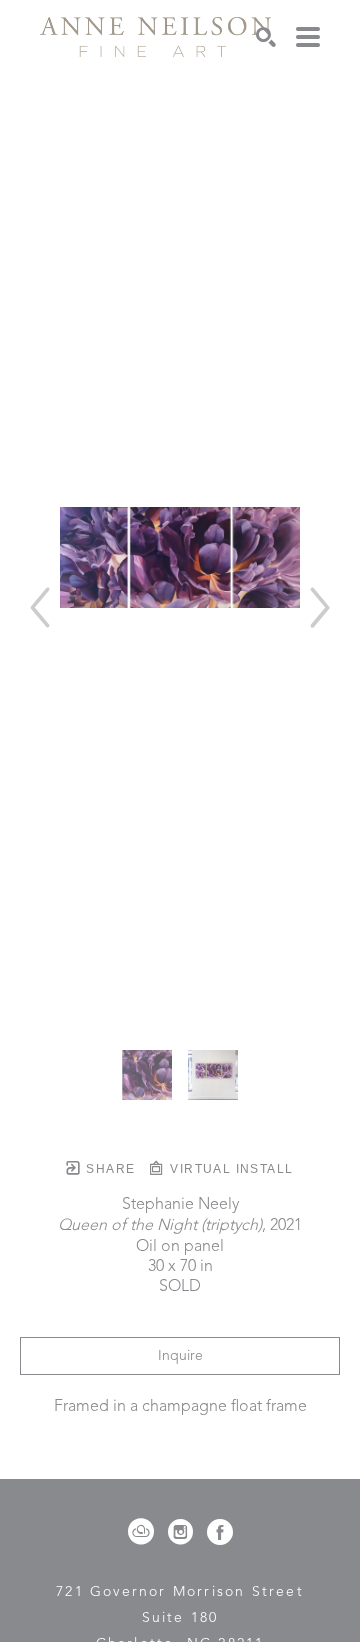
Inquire (180, 1356)
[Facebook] (220, 1532)
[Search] (266, 37)
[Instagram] (184, 1532)
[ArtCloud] (144, 1532)
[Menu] (308, 37)
